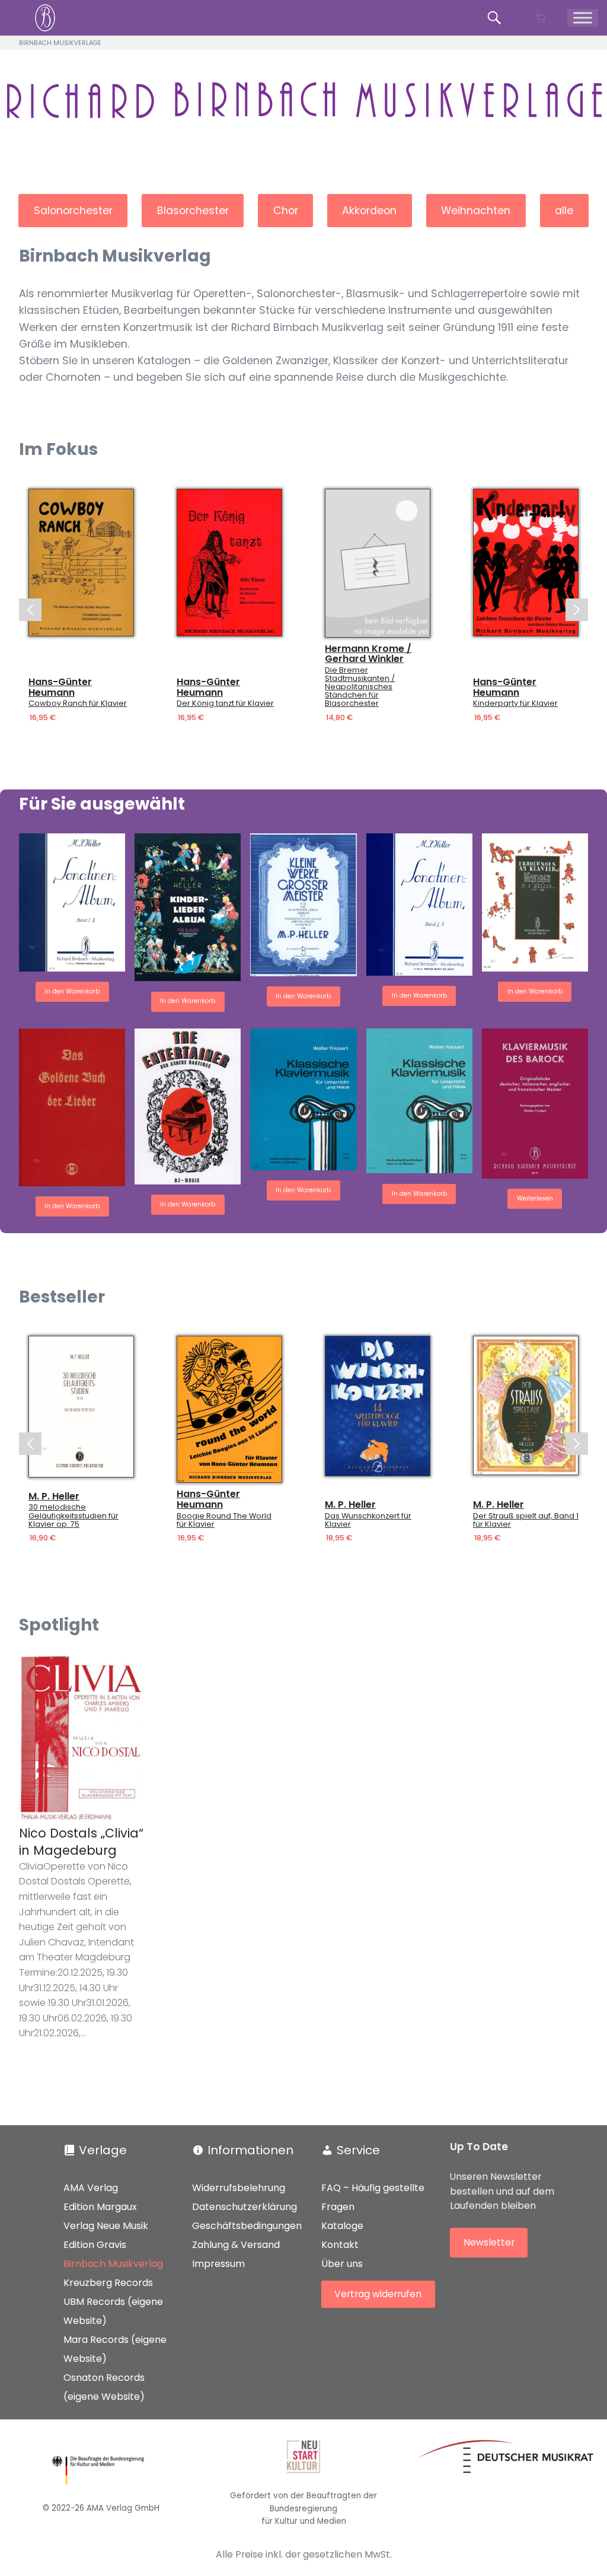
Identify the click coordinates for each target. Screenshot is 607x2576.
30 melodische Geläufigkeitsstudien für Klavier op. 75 (74, 1516)
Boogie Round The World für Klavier (224, 1520)
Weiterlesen (535, 1198)
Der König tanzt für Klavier (225, 703)
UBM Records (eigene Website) (113, 2311)
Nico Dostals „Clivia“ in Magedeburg (81, 1842)
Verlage (103, 2150)
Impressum (218, 2264)
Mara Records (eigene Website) (115, 2349)
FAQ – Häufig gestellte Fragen (373, 2197)
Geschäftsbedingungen (247, 2226)
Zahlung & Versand (236, 2245)
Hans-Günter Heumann (60, 687)
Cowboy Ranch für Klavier (78, 703)
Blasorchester (193, 211)
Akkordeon (369, 211)
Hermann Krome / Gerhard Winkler (368, 653)
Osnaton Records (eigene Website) (104, 2387)
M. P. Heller (54, 1496)
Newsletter (489, 2242)
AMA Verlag (91, 2188)
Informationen (250, 2150)
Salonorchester (73, 211)
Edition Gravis (95, 2245)
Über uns (342, 2264)
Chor (286, 211)
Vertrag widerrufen (378, 2295)
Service (358, 2150)
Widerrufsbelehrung (239, 2188)
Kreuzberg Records (108, 2283)
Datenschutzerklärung (245, 2207)
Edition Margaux (100, 2207)
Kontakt (340, 2245)
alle (564, 211)
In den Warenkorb (72, 991)
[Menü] (583, 18)
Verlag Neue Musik (106, 2226)
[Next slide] (577, 610)
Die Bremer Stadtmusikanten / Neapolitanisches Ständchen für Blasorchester (360, 687)
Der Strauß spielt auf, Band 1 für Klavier (526, 1520)
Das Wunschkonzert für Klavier (368, 1520)
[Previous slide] (30, 610)
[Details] (81, 563)
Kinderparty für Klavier (515, 703)
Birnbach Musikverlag (113, 2264)
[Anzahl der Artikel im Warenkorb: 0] (540, 18)
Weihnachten (476, 211)
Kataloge (342, 2226)
